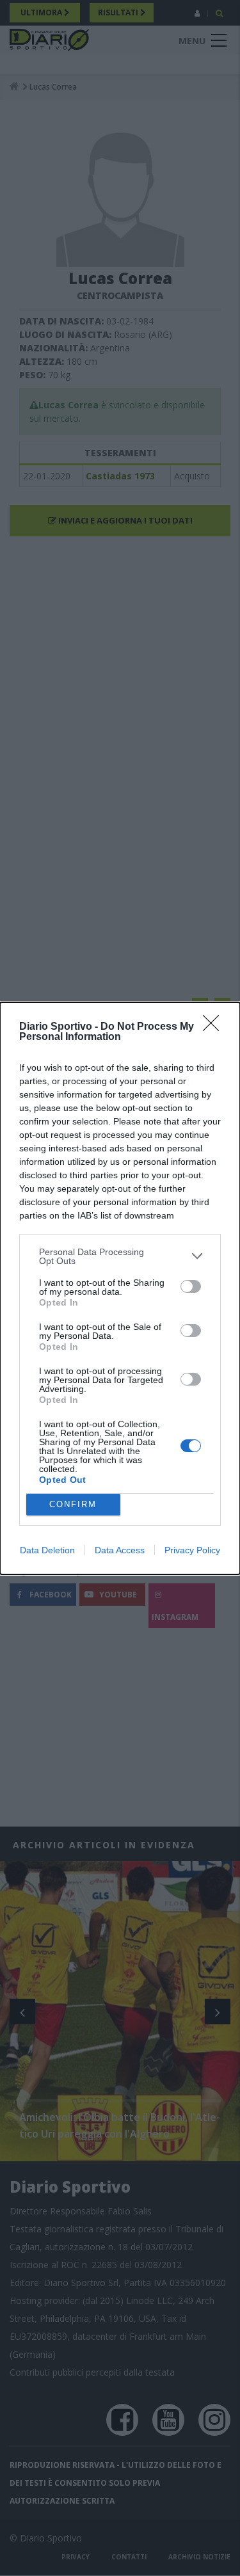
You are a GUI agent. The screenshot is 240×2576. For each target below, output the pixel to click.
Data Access (120, 1550)
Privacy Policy (192, 1550)
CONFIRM (73, 1504)
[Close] (215, 1027)
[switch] (191, 1286)
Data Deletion (47, 1550)
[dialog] (120, 1288)
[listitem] (120, 1256)
